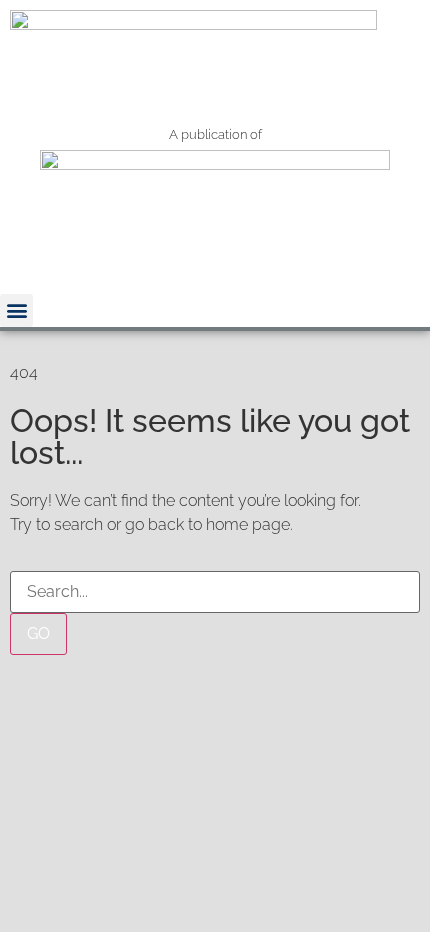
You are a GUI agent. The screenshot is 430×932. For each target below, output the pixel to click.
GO (38, 633)
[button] (16, 310)
